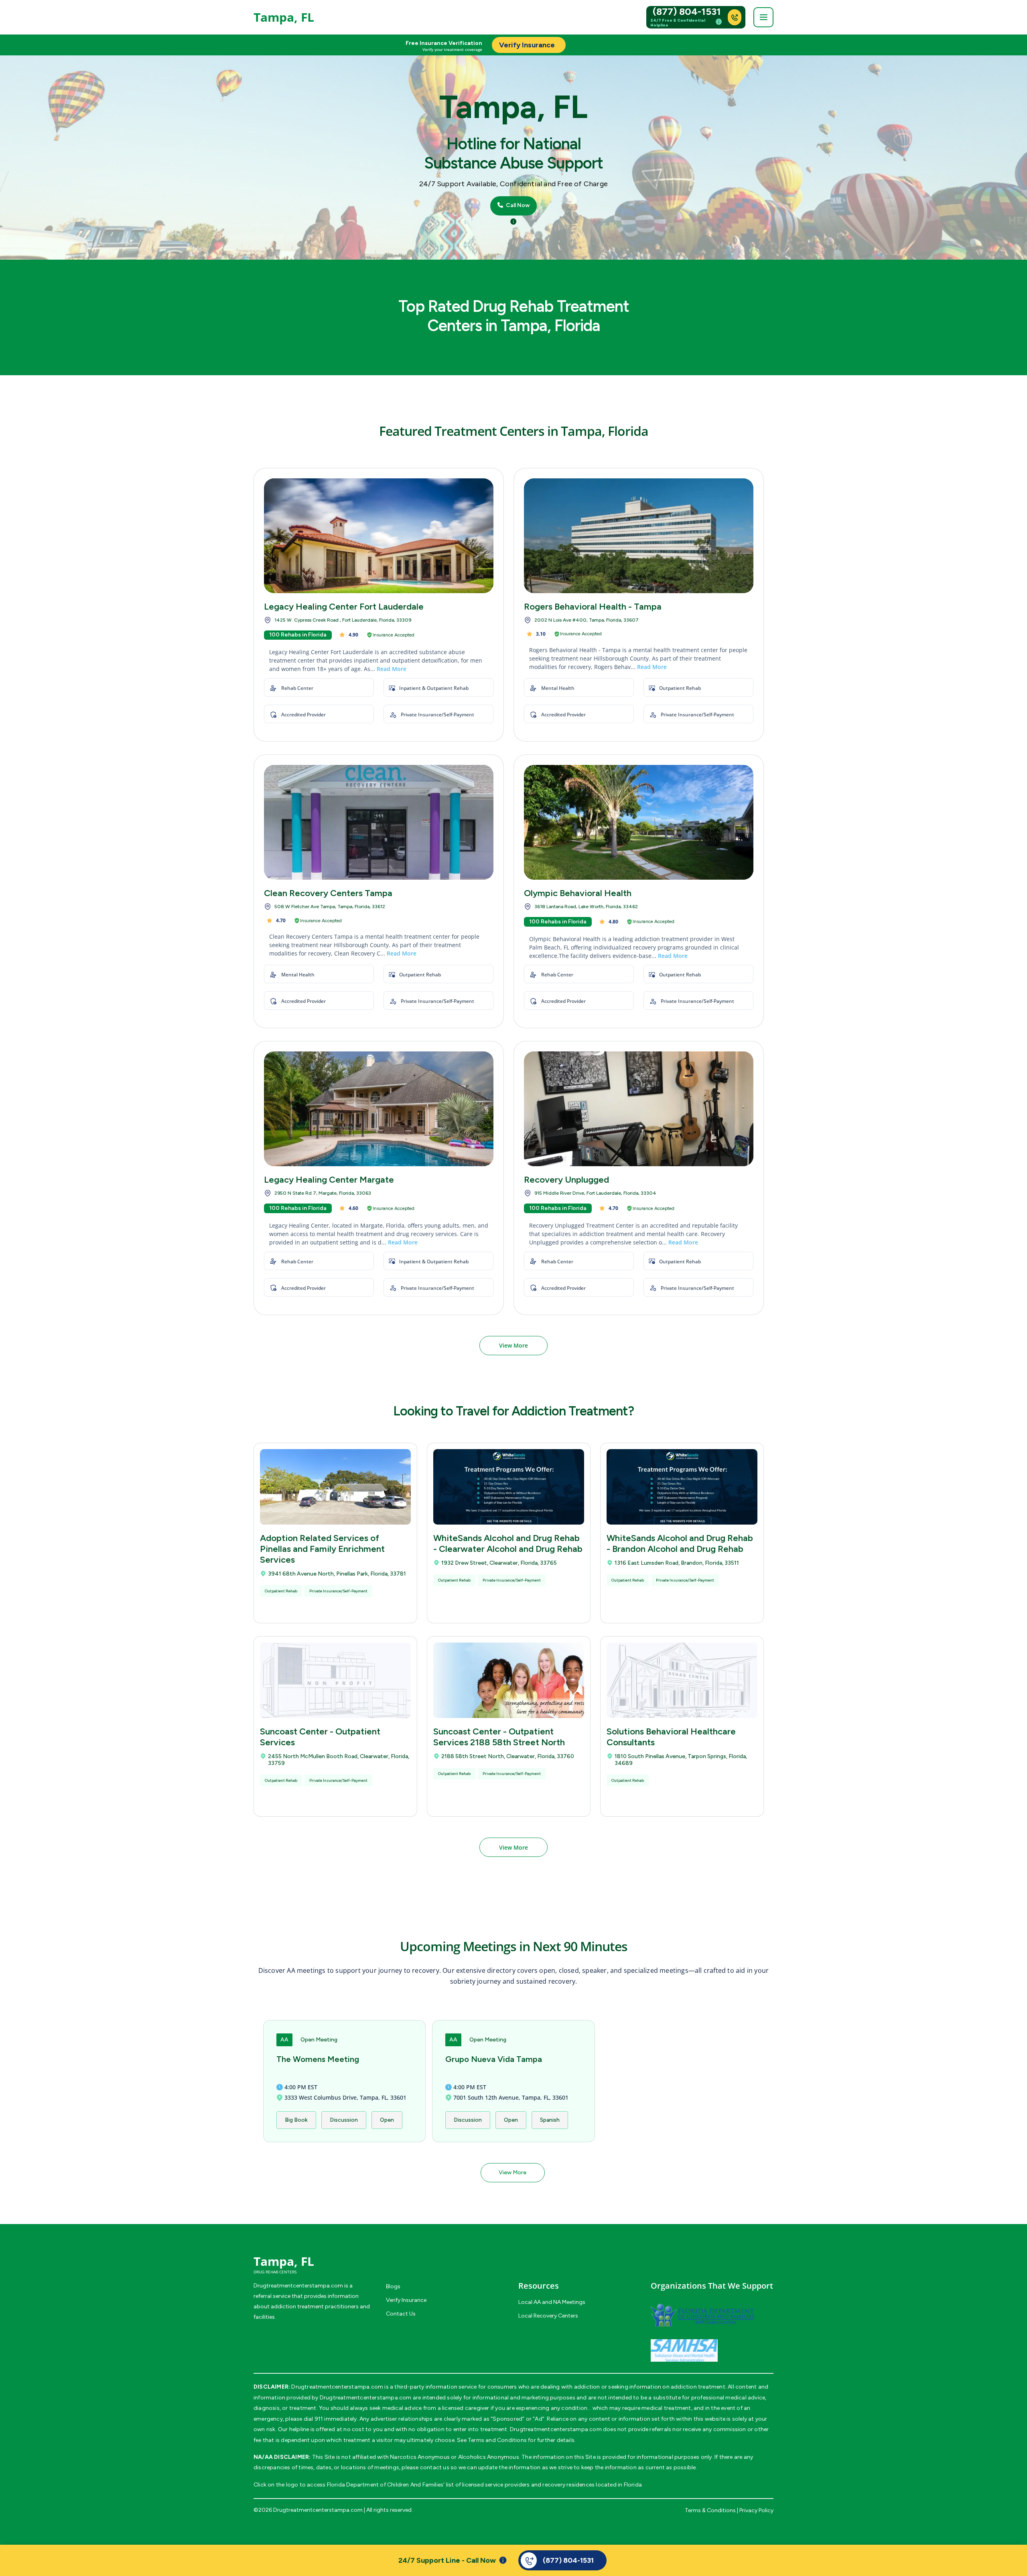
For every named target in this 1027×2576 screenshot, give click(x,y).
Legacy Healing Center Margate (329, 1180)
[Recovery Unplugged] (639, 1109)
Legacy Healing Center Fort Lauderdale (344, 607)
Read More (392, 669)
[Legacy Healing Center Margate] (379, 1109)
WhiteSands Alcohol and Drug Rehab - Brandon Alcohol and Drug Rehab (680, 1543)
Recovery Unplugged (566, 1180)
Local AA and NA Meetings (552, 2302)
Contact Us (401, 2314)
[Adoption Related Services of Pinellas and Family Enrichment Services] (335, 1487)
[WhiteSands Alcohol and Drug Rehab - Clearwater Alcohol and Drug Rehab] (509, 1487)
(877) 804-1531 (687, 12)
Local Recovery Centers (548, 2316)
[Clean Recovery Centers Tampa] (379, 822)
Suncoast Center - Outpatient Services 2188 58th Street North (499, 1737)
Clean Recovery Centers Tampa (328, 893)
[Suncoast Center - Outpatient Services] (335, 1680)
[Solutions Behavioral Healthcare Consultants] (682, 1680)
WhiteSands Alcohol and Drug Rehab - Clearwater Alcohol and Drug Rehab (508, 1543)
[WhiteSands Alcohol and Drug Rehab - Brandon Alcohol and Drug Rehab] (682, 1487)
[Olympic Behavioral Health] (639, 822)
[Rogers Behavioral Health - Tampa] (639, 536)
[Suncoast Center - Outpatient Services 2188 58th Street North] (509, 1680)
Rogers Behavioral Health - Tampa (593, 607)
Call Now (517, 205)
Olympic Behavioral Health (578, 893)
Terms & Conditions (710, 2510)
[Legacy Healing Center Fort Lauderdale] (379, 536)
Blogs (393, 2286)
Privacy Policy (756, 2510)
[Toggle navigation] (763, 17)
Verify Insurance (406, 2300)
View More (513, 1345)
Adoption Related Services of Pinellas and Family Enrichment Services (322, 1549)
